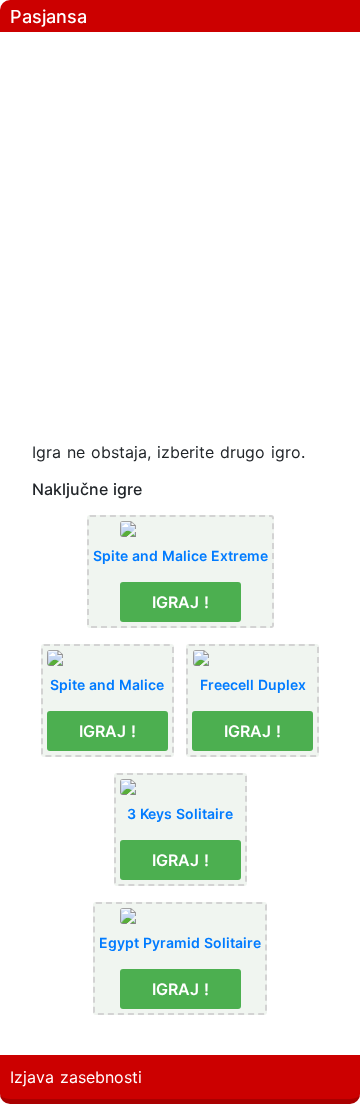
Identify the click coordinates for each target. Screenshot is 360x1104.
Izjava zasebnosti (76, 1077)
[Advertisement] (180, 220)
